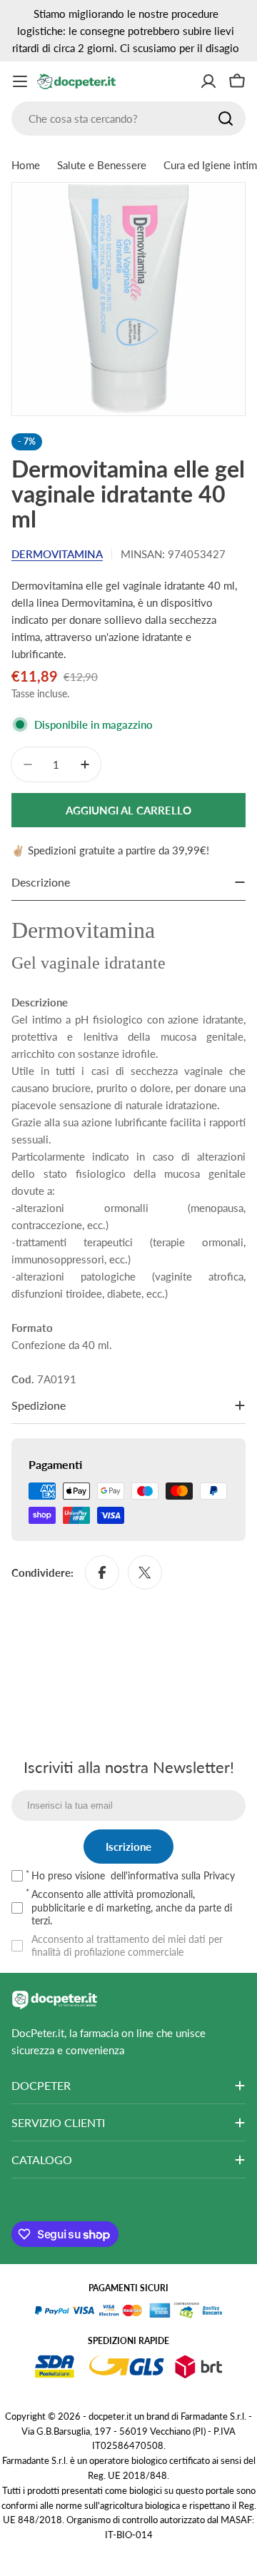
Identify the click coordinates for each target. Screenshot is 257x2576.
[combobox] (128, 118)
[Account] (208, 81)
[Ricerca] (226, 118)
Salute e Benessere (102, 165)
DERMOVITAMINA (57, 554)
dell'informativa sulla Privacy (173, 1875)
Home (26, 165)
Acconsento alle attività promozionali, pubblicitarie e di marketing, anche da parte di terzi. (132, 1907)
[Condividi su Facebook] (102, 1572)
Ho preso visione (133, 1875)
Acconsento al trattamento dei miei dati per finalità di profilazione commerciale (127, 1945)
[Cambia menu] (20, 81)
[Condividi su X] (145, 1572)
